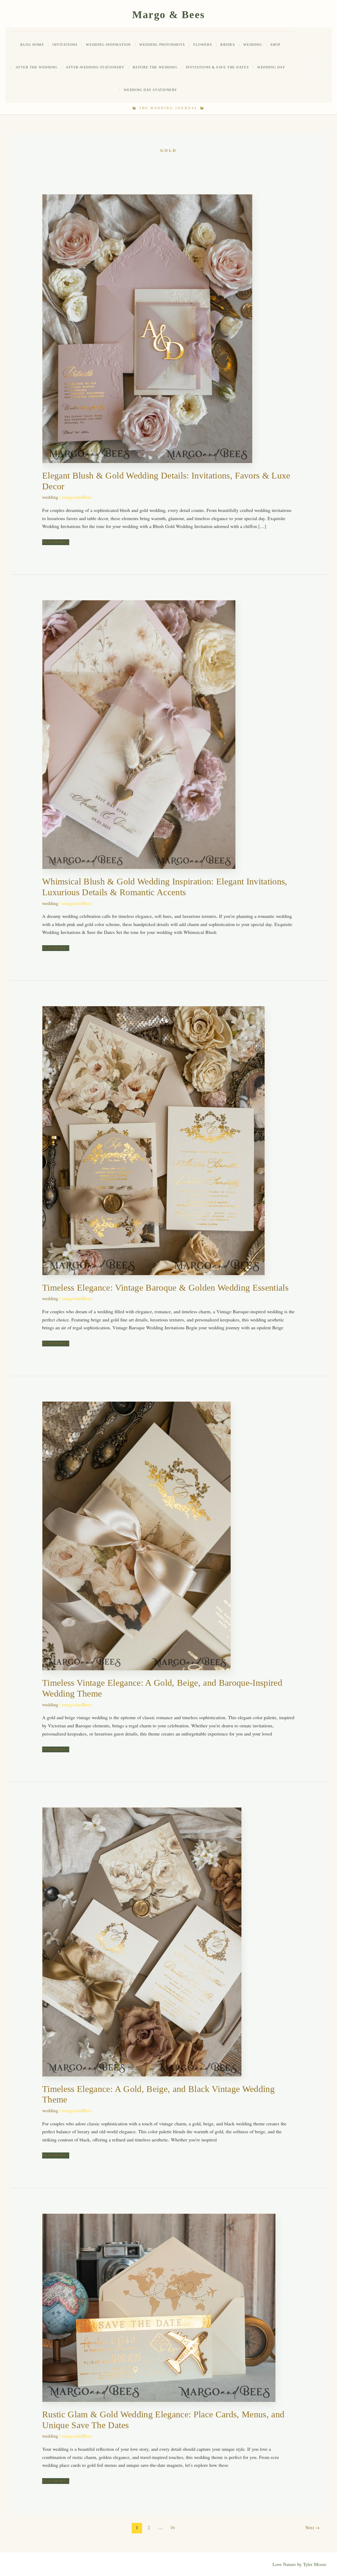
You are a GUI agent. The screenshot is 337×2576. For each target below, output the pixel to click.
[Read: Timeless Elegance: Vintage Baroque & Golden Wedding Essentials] (153, 1140)
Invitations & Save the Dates (217, 67)
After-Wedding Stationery (95, 67)
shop (275, 45)
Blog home (32, 45)
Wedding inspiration (108, 45)
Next (313, 2527)
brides (228, 45)
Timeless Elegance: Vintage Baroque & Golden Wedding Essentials (165, 1288)
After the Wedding (36, 67)
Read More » (56, 542)
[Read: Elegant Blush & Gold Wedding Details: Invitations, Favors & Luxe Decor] (147, 328)
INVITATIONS (65, 45)
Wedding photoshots (162, 45)
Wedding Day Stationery (150, 90)
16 (172, 2527)
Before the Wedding (155, 67)
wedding (253, 45)
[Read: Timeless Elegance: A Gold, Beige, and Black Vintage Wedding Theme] (142, 1941)
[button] (314, 66)
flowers (203, 45)
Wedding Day (271, 67)
